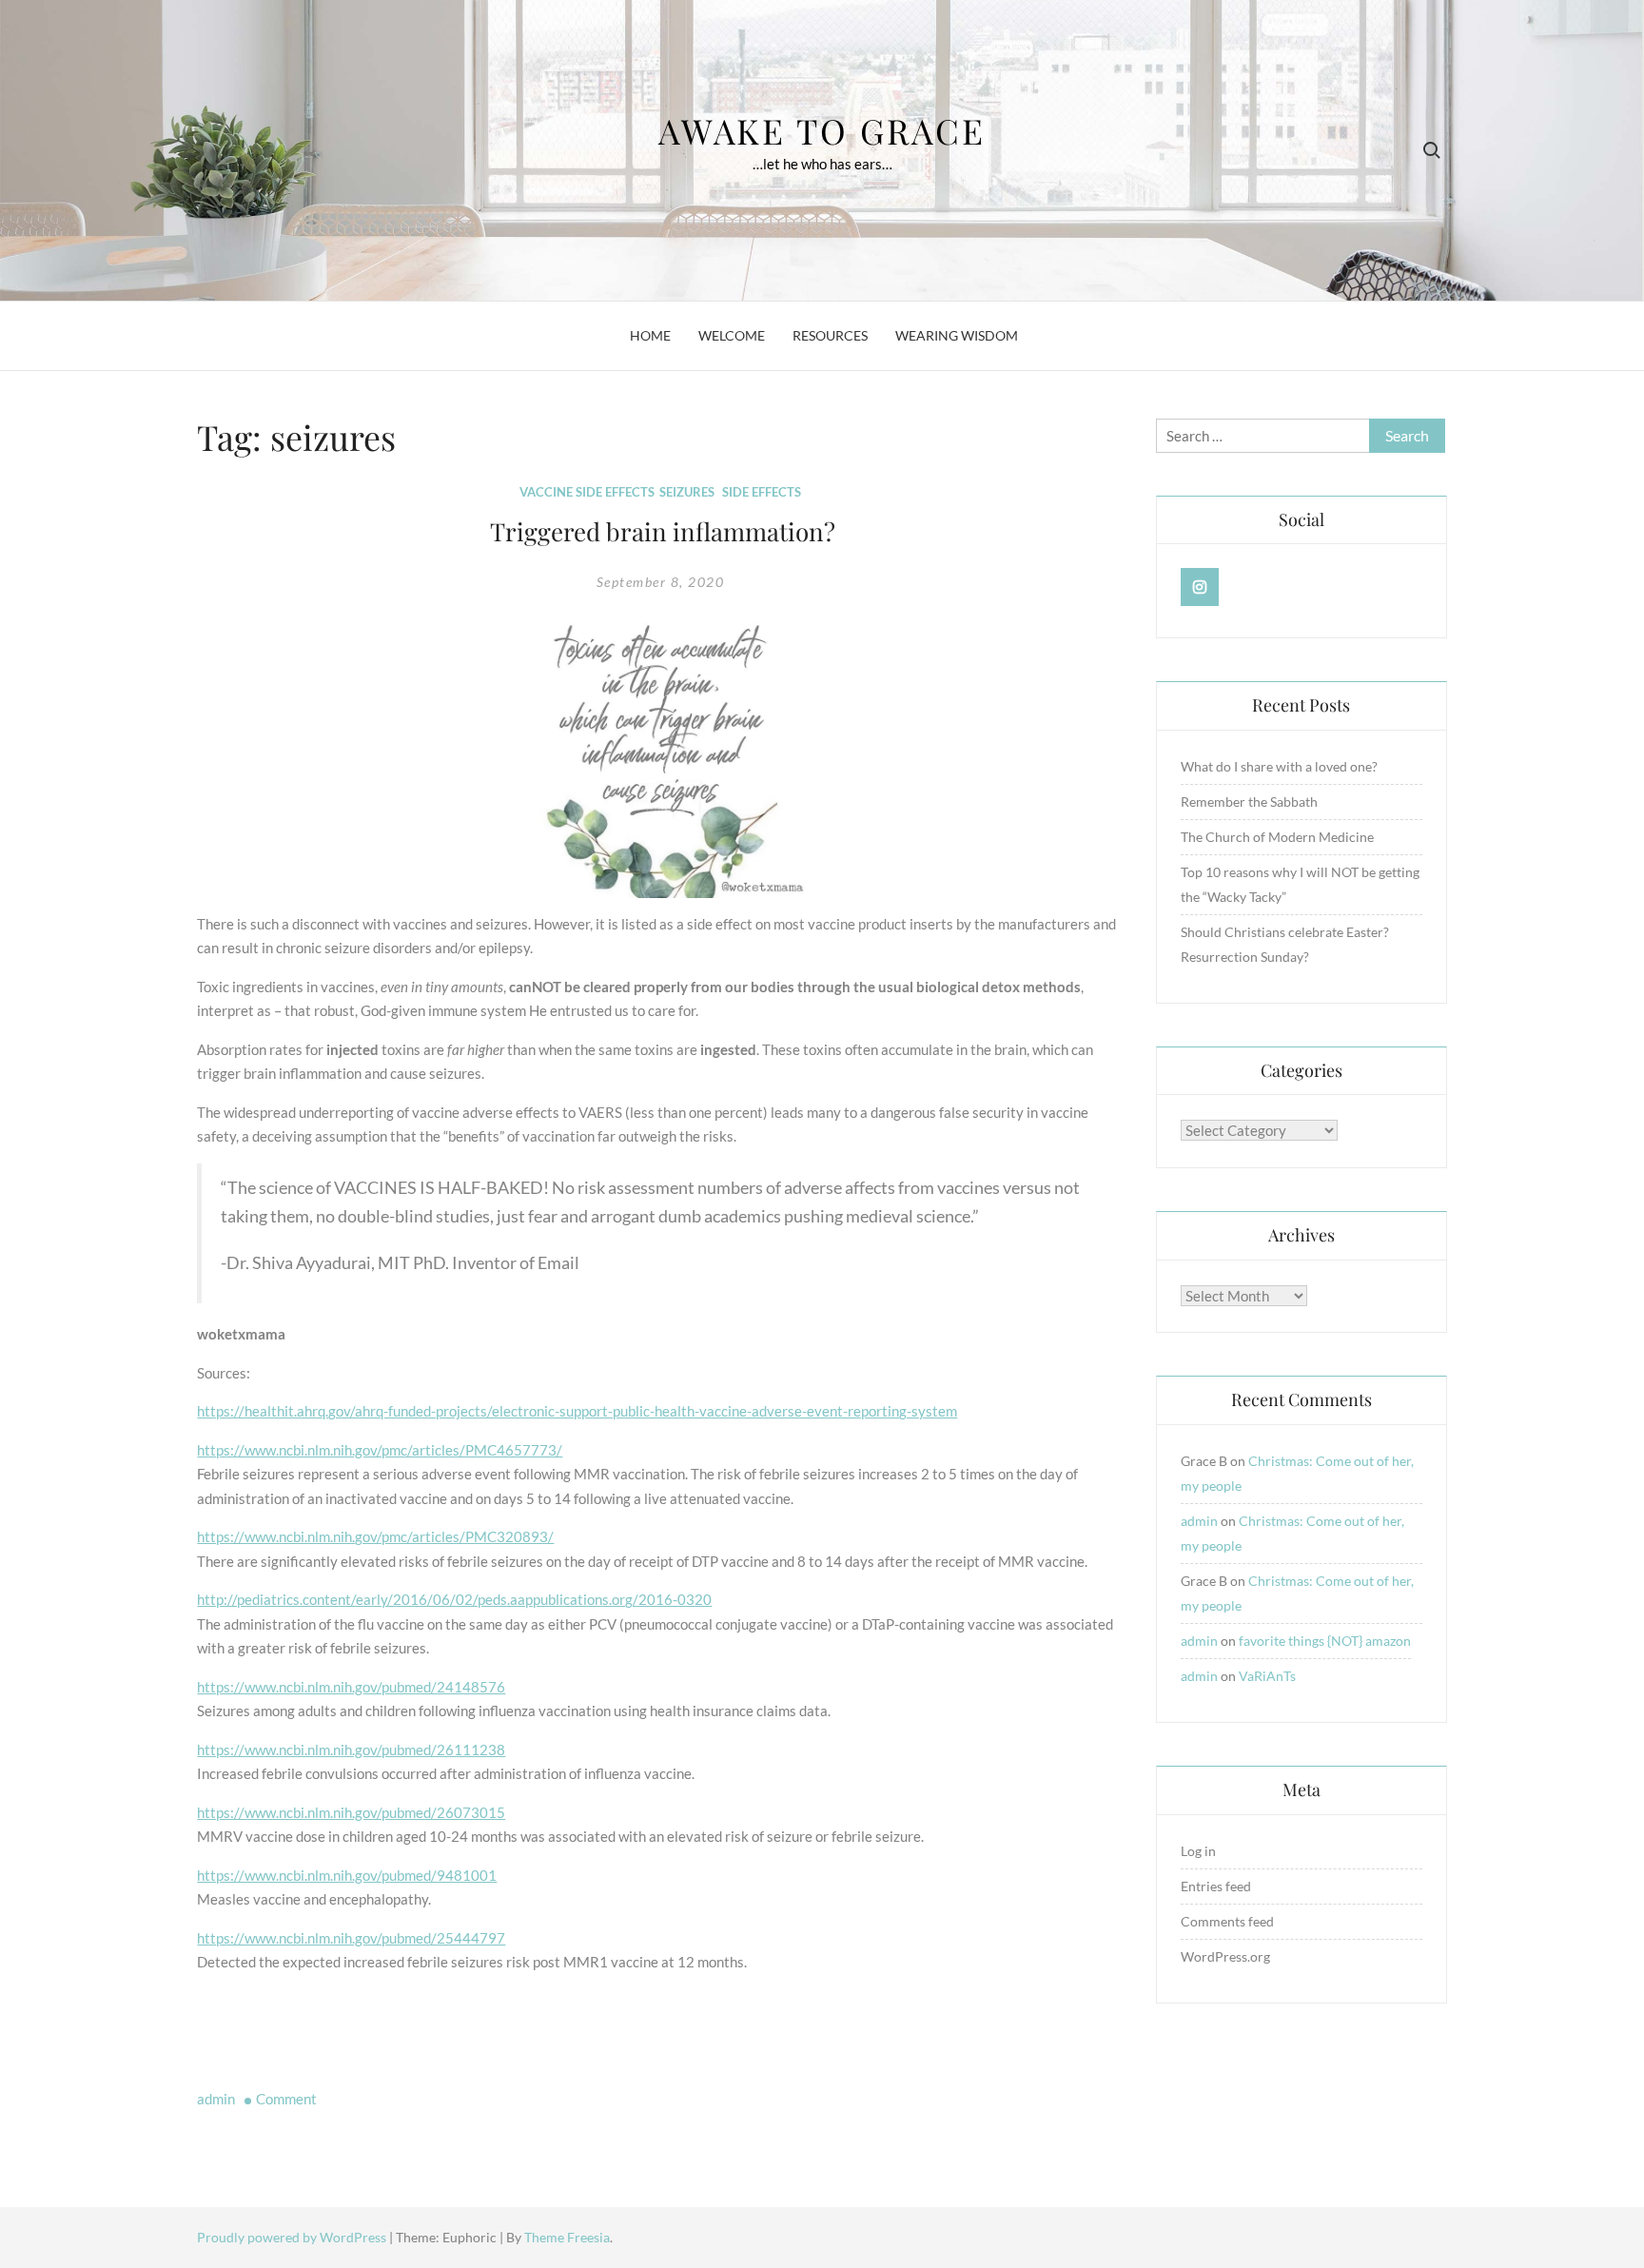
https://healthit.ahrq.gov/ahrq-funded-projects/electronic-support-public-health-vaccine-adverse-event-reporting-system (577, 1411)
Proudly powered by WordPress (293, 2237)
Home (650, 335)
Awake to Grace (822, 130)
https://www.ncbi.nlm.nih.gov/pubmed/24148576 (351, 1687)
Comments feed (1227, 1921)
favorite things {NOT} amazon (1325, 1641)
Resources (830, 335)
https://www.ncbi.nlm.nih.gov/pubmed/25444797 (351, 1938)
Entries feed (1216, 1886)
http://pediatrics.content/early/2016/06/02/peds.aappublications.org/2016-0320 (454, 1599)
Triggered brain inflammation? (663, 531)
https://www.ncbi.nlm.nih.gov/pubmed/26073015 (351, 1812)
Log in (1198, 1851)
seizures (687, 492)
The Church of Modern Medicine (1277, 837)
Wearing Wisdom (957, 335)
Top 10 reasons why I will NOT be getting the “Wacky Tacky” (1300, 884)
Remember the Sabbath (1249, 802)
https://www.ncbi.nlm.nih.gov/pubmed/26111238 (351, 1750)
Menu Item (1200, 587)
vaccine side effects (587, 492)
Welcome (732, 335)
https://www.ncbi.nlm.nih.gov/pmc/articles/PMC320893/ (375, 1536)
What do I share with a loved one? (1279, 766)
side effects (762, 492)
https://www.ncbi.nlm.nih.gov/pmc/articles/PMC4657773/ (380, 1450)
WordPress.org (1225, 1956)
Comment (286, 2099)
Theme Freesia (567, 2237)
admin (216, 2099)
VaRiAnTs (1267, 1676)
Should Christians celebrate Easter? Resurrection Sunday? (1285, 944)
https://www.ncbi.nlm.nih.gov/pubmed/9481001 (347, 1875)
